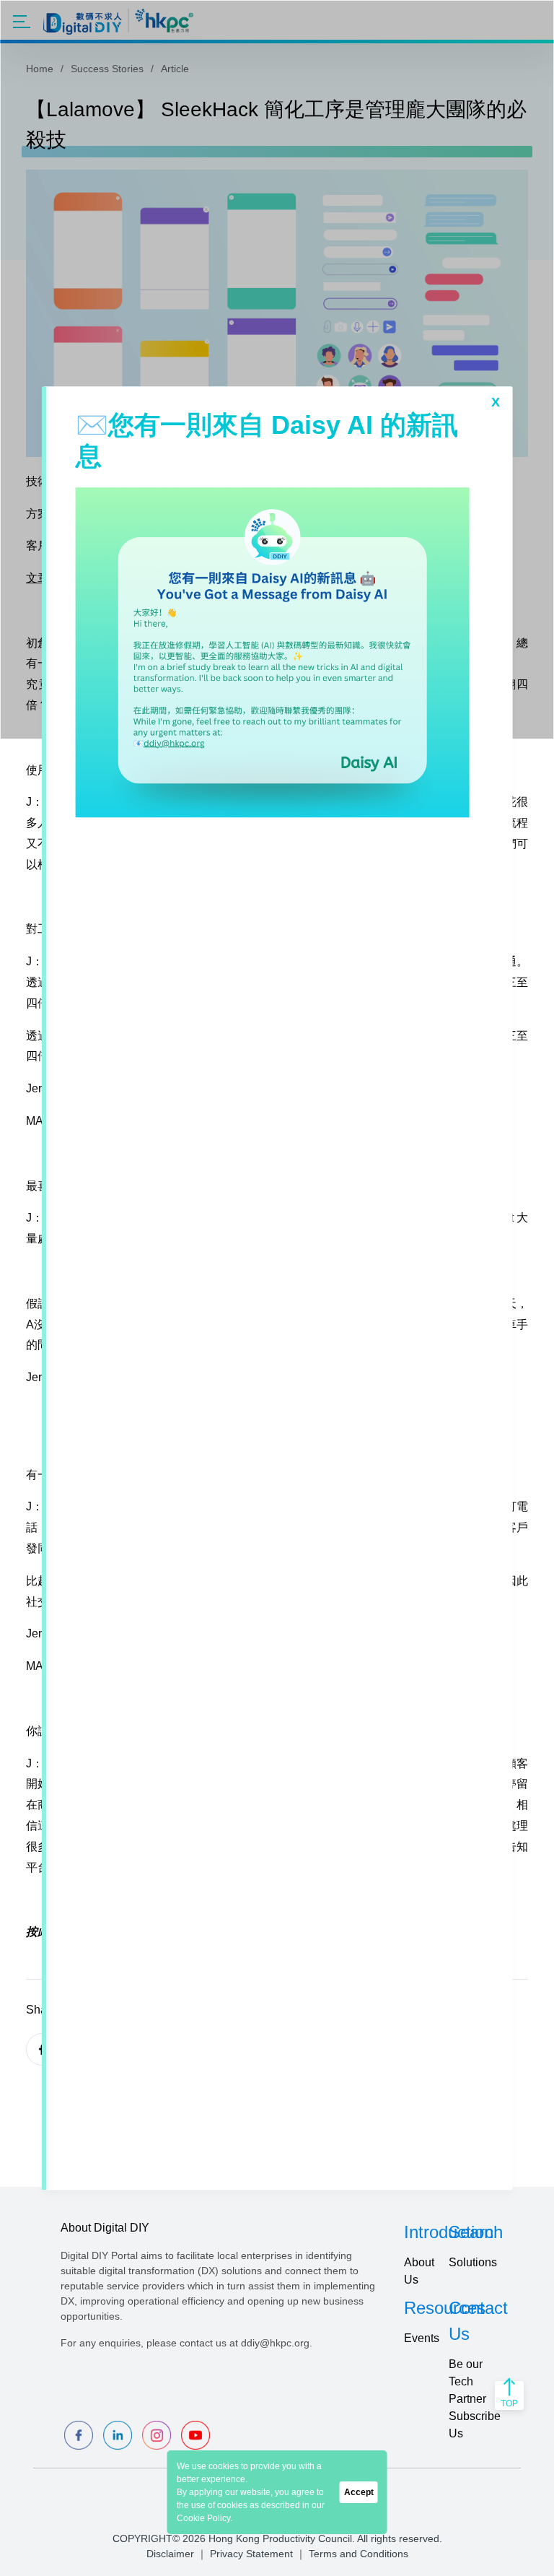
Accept (359, 2492)
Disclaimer (170, 2554)
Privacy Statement (251, 2554)
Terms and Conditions (359, 2554)
